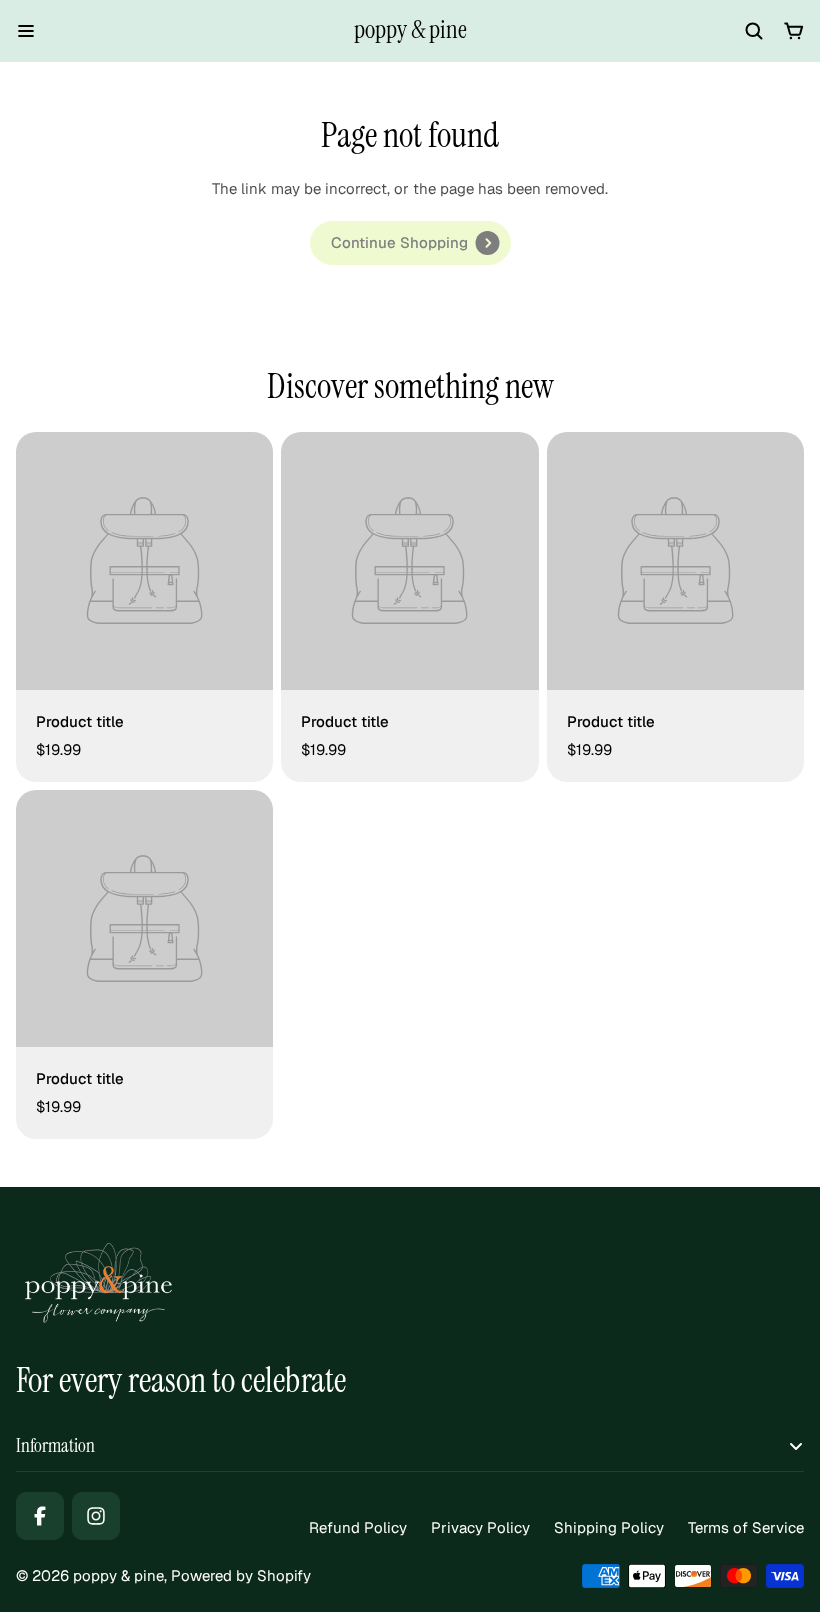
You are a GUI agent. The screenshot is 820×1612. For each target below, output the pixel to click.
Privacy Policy (480, 1527)
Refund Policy (358, 1527)
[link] (410, 243)
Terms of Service (746, 1527)
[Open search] (754, 31)
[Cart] (794, 31)
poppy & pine (410, 30)
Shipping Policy (609, 1527)
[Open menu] (26, 31)
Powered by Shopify (241, 1575)
